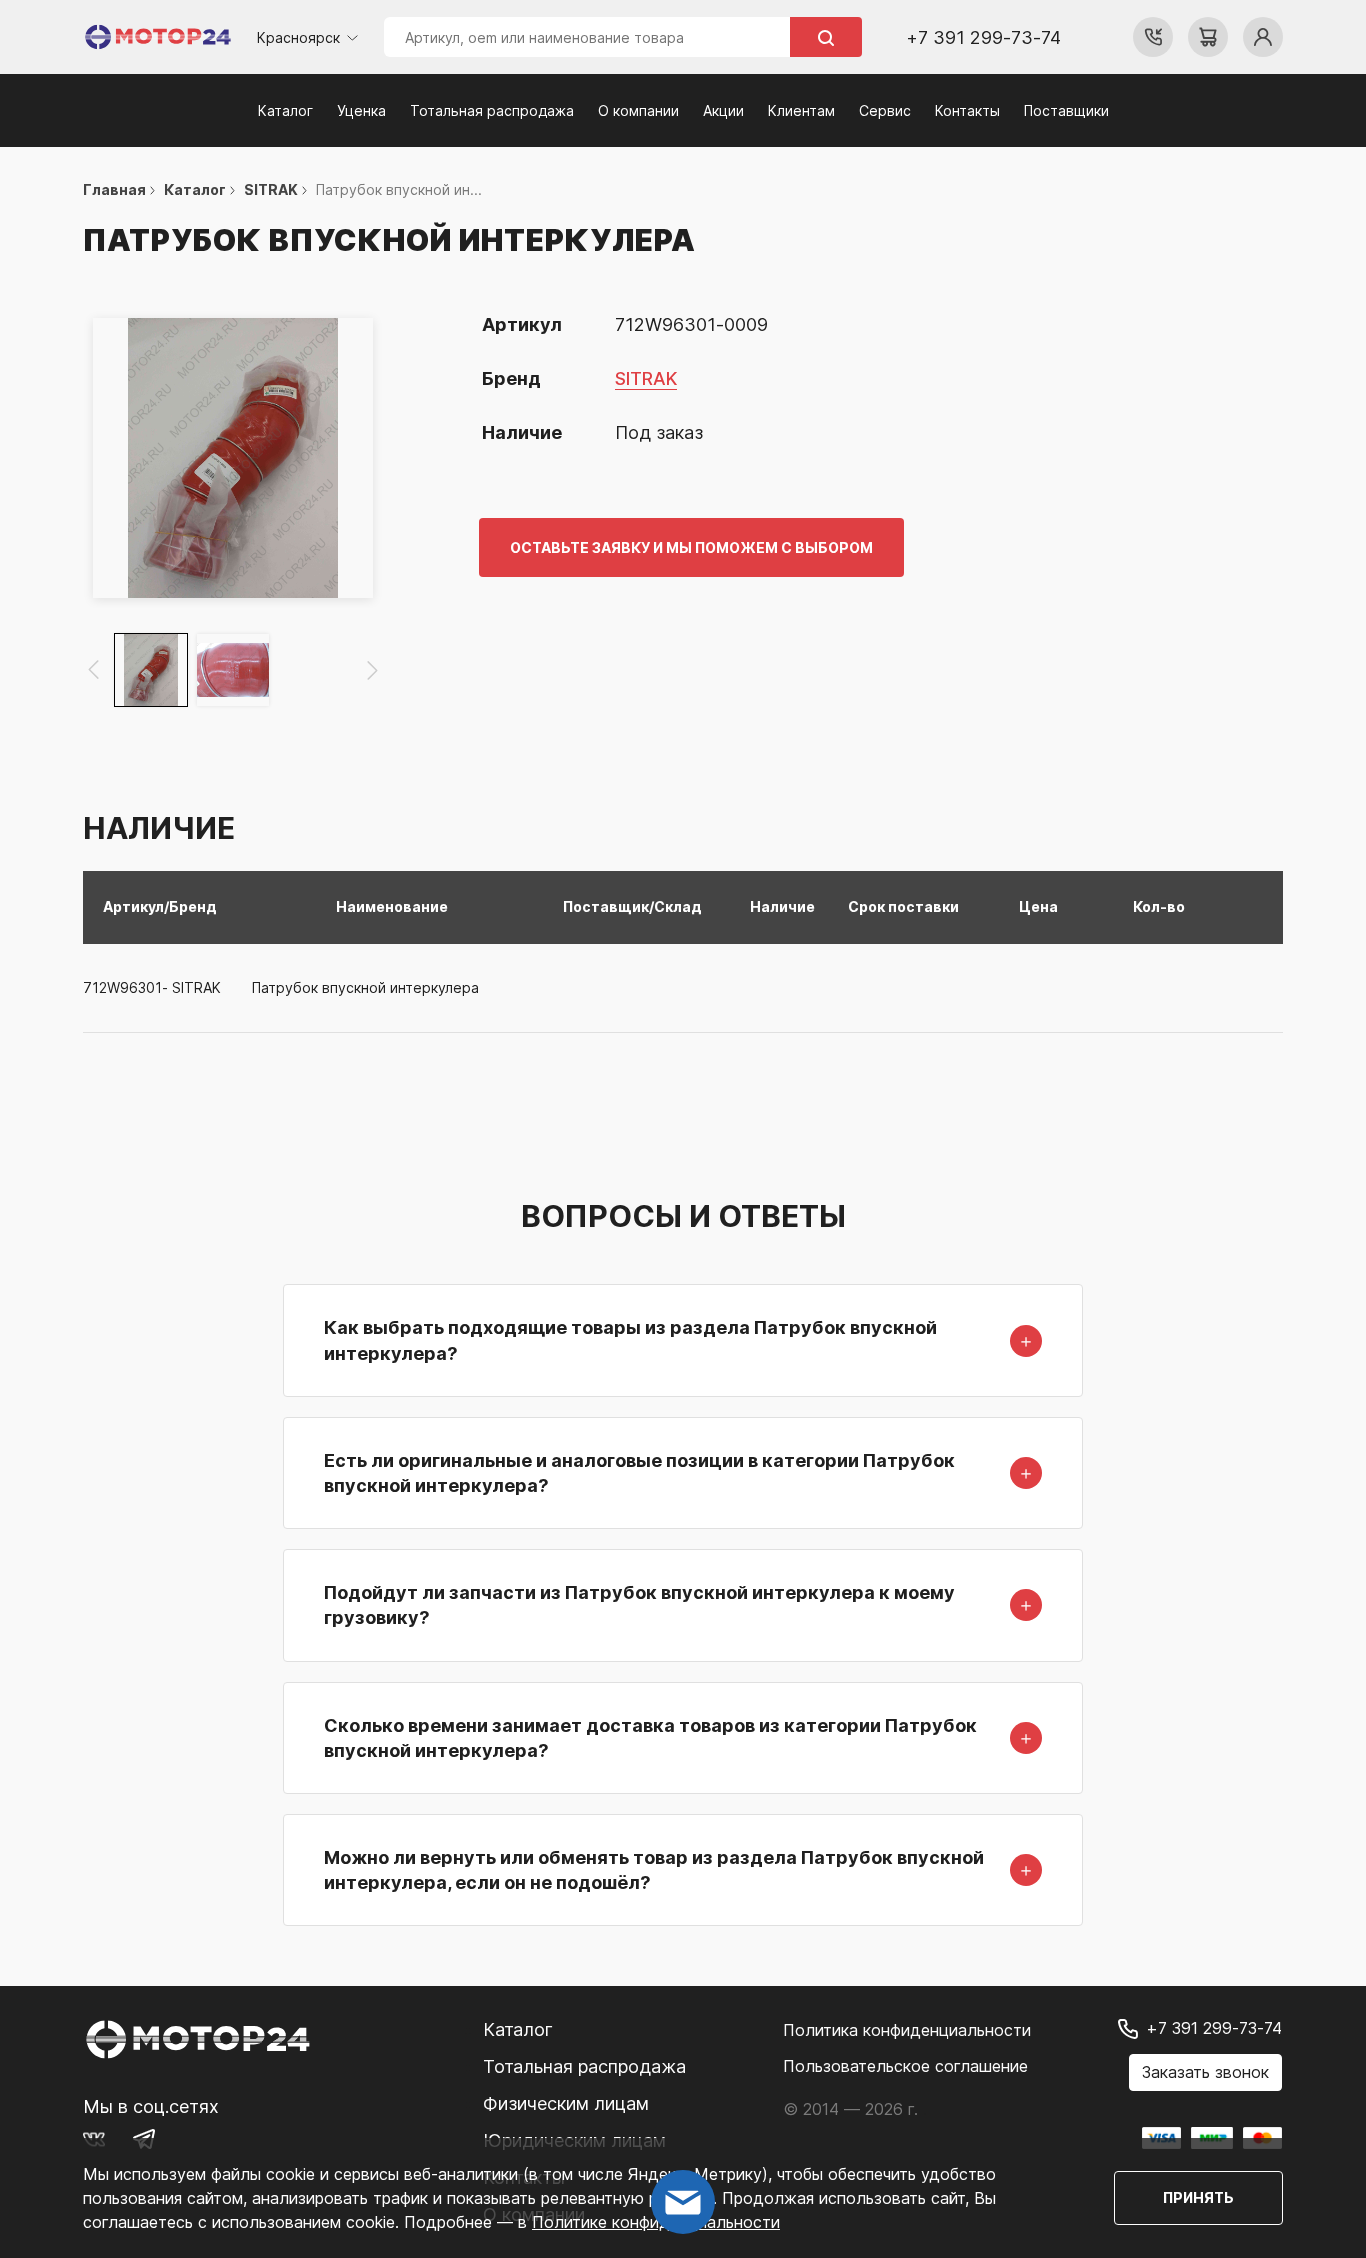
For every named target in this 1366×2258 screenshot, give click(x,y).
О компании (638, 110)
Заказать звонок (1205, 2072)
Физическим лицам (566, 2103)
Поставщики (1066, 110)
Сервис (885, 110)
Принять (1198, 2197)
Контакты (967, 110)
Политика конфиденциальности (907, 2030)
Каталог (285, 110)
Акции (723, 110)
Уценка (361, 110)
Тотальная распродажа (492, 110)
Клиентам (801, 110)
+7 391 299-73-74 (983, 37)
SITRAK (646, 378)
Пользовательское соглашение (905, 2066)
